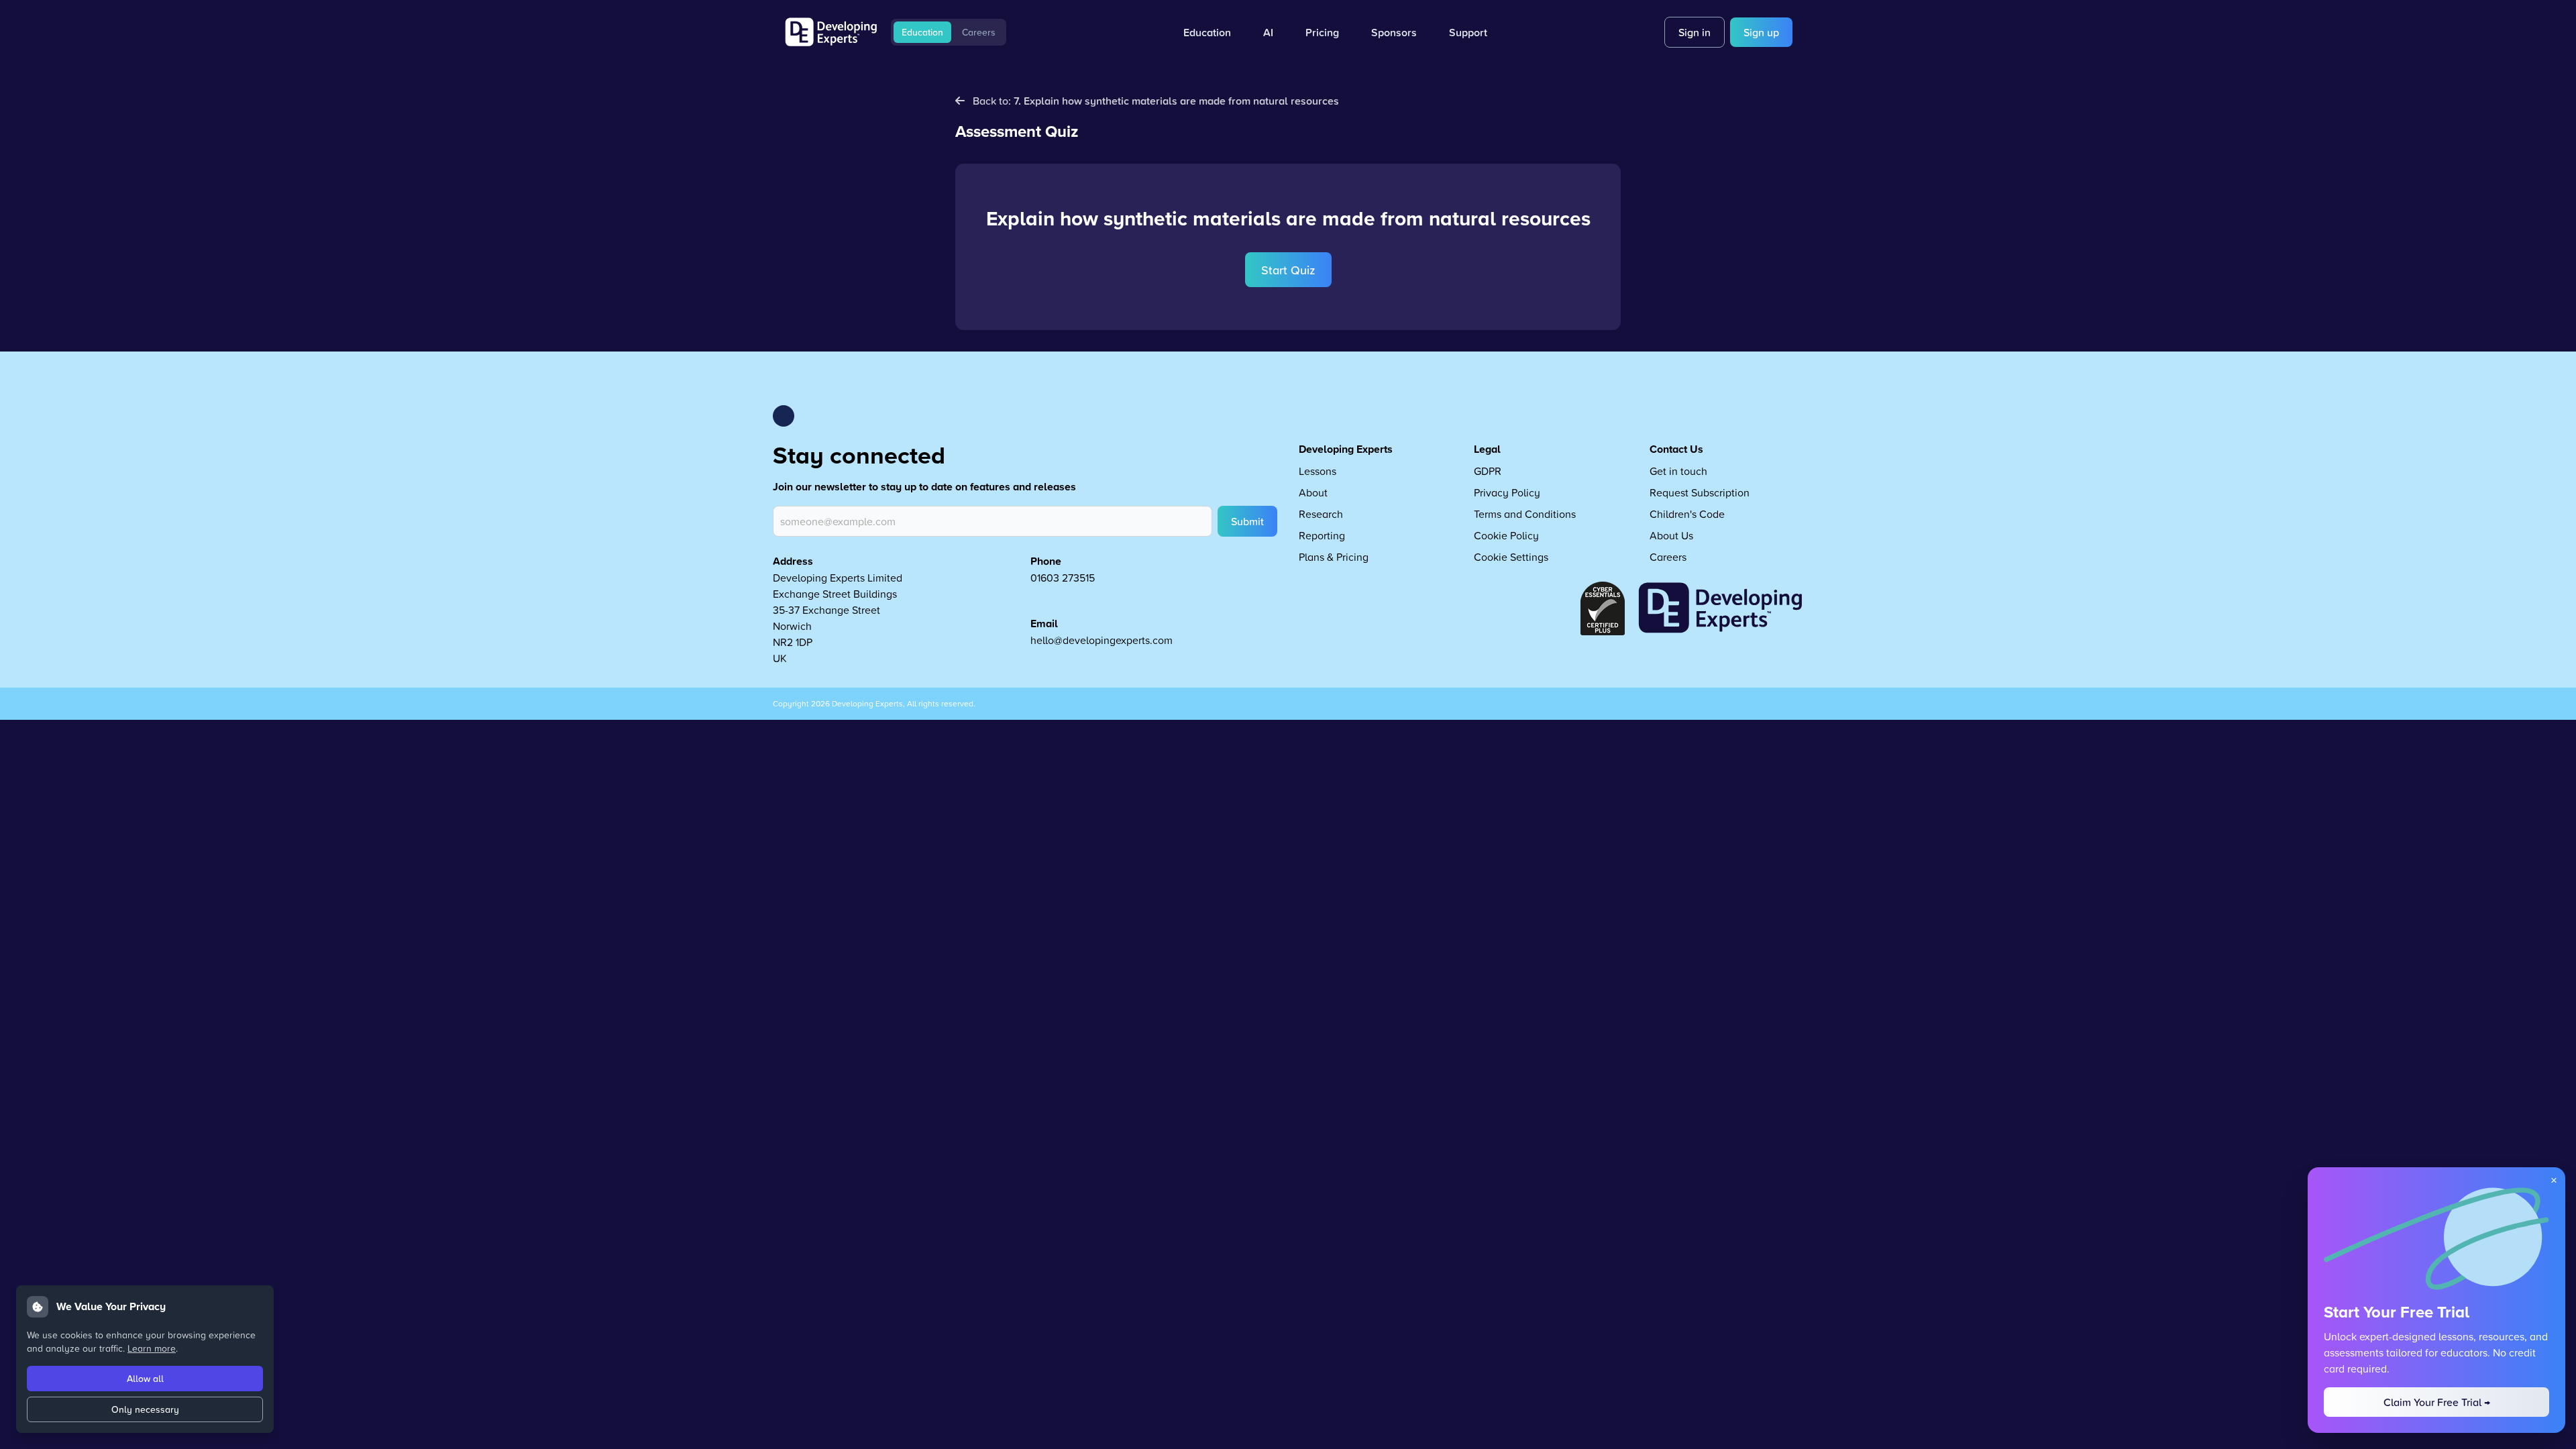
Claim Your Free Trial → (2437, 1402)
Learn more (152, 1348)
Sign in (1695, 32)
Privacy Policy (1507, 492)
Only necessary (145, 1409)
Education (922, 32)
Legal (1487, 449)
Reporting (1322, 535)
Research (1321, 514)
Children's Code (1687, 514)
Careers (979, 32)
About (1313, 492)
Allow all (145, 1379)
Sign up (1761, 32)
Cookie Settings (1511, 557)
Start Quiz (1288, 270)
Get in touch (1678, 471)
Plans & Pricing (1334, 557)
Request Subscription (1700, 492)
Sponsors (1394, 32)
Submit (1247, 521)
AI (1268, 32)
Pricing (1322, 32)
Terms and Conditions (1525, 514)
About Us (1671, 535)
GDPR (1488, 471)
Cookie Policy (1506, 535)
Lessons (1318, 471)
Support (1468, 32)
